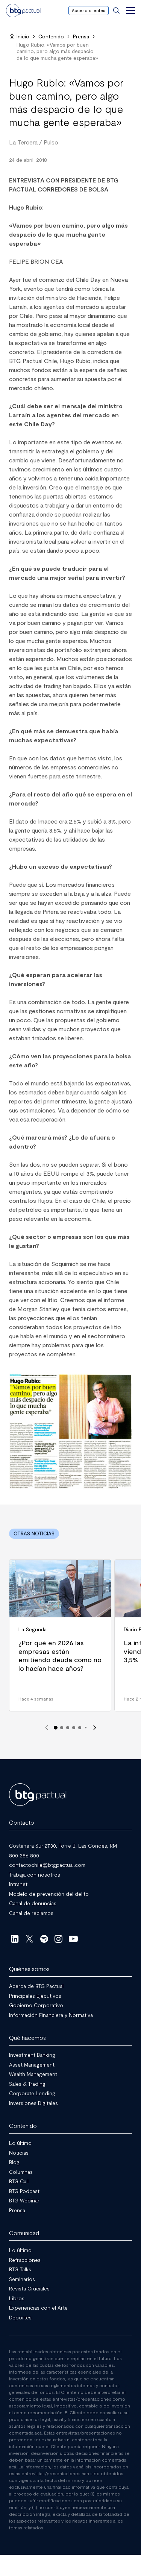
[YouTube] (73, 1939)
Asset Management (32, 2065)
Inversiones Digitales (33, 2103)
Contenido (51, 36)
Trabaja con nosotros (35, 1875)
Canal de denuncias (33, 1903)
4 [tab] (74, 1728)
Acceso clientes (89, 10)
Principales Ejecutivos (35, 1996)
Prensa (81, 36)
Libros (17, 2298)
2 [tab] (62, 1728)
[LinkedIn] (15, 1939)
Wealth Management (33, 2074)
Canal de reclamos (31, 1913)
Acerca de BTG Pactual (36, 1986)
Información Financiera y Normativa (51, 2015)
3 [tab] (68, 1728)
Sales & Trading (27, 2084)
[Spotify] (44, 1939)
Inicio (23, 36)
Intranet (18, 1884)
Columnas (21, 2172)
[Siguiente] (95, 1728)
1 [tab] (56, 1728)
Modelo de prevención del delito (49, 1894)
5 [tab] (80, 1728)
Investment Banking (32, 2055)
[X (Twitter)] (30, 1939)
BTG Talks (20, 2269)
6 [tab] (86, 1728)
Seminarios (22, 2279)
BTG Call (19, 2181)
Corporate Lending (32, 2093)
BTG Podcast (24, 2191)
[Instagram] (59, 1939)
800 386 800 (24, 1855)
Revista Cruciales (29, 2288)
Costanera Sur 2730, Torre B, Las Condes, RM (63, 1846)
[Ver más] (70, 1432)
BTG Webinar (24, 2200)
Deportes (20, 2317)
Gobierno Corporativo (36, 2005)
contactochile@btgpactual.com (47, 1865)
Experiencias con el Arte (38, 2308)
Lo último (20, 2143)
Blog (14, 2162)
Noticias (19, 2153)
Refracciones (25, 2260)
